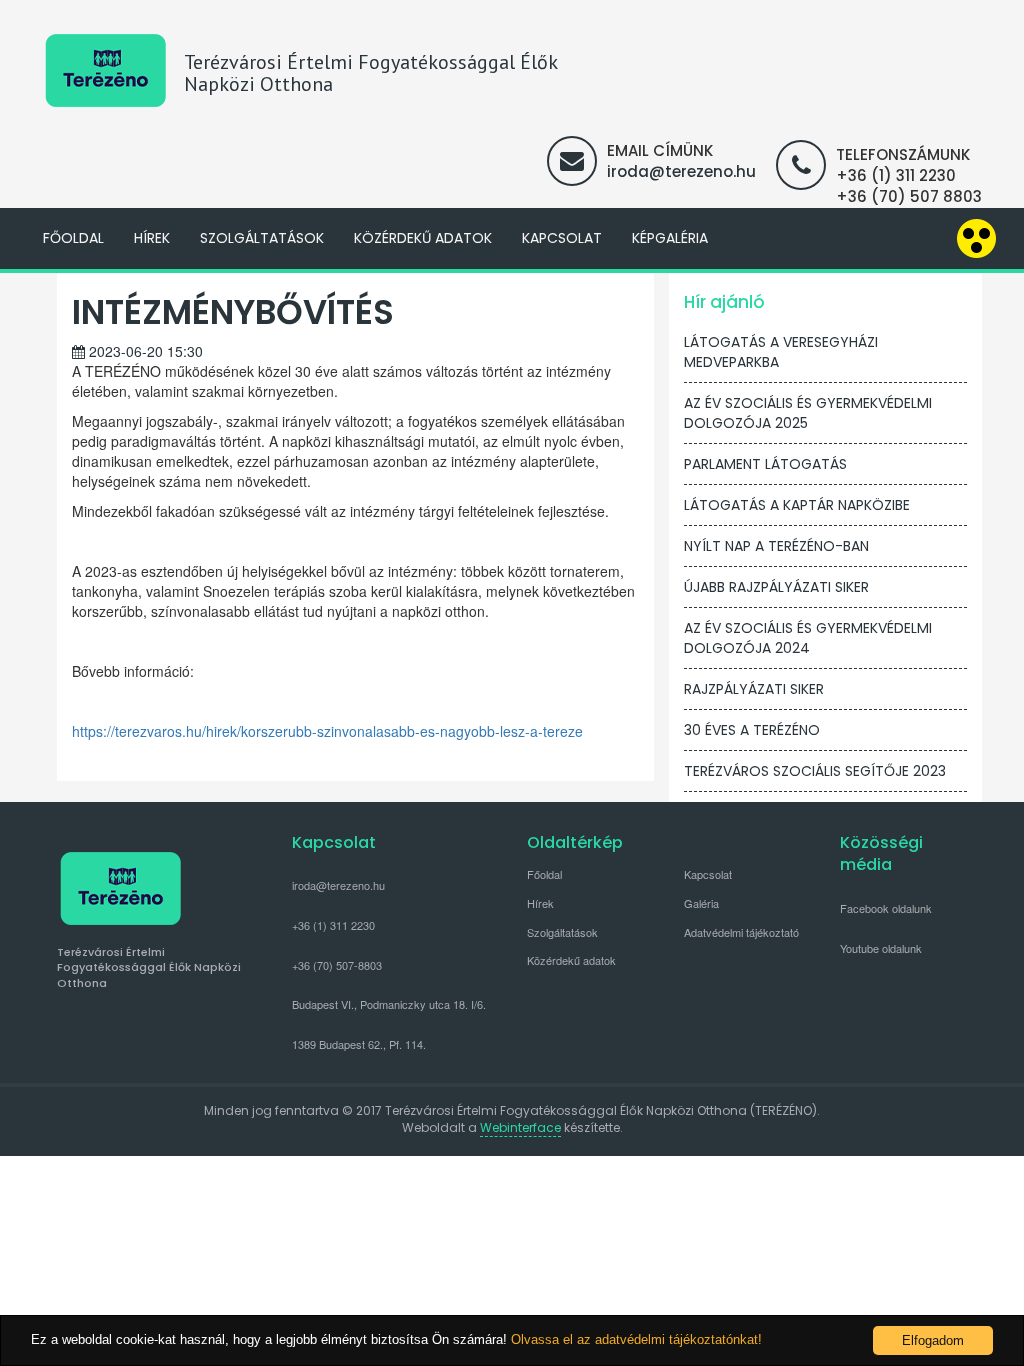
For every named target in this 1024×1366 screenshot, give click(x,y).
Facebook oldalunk (886, 908)
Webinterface (520, 1127)
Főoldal (73, 238)
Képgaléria (670, 238)
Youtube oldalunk (881, 948)
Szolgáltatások (262, 238)
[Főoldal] (105, 70)
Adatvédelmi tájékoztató (741, 932)
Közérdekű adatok (423, 238)
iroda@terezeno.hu (681, 171)
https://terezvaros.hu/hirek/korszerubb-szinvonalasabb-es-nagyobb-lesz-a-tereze (327, 731)
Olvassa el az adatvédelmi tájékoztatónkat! (636, 1339)
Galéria (701, 903)
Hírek (152, 238)
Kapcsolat (562, 238)
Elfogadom (933, 1340)
